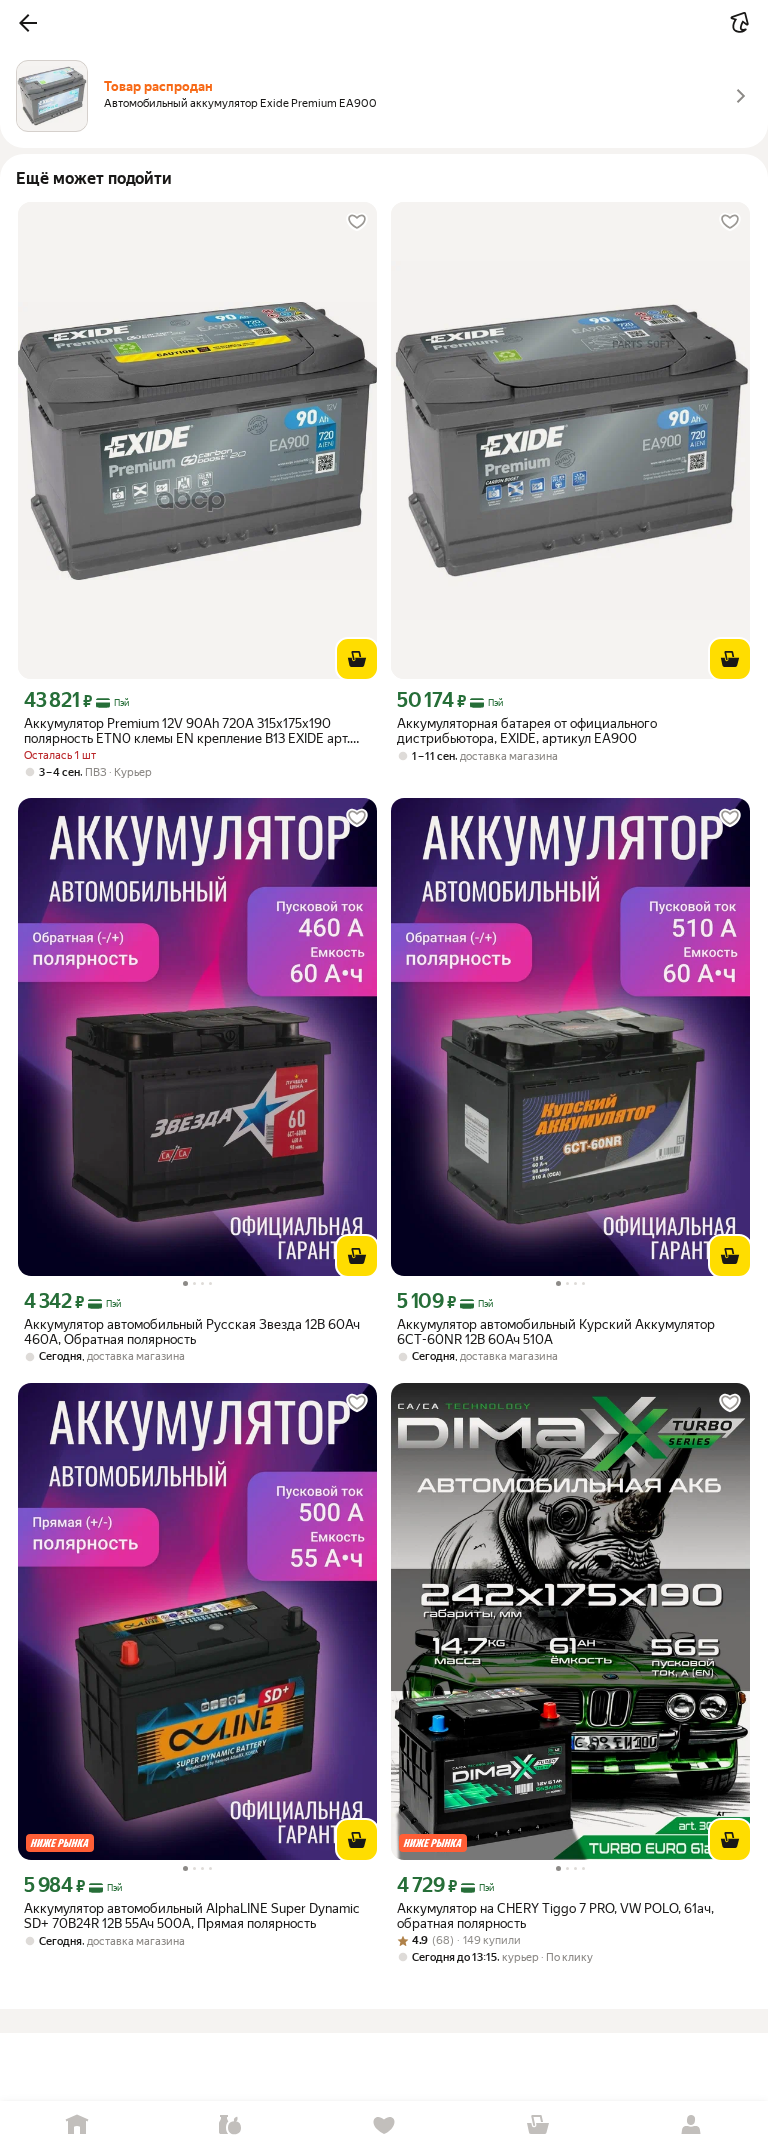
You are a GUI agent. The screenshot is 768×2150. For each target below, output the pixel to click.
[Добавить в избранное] (357, 222)
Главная (77, 2125)
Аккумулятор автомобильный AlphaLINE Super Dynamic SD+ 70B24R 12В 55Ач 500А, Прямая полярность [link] (191, 1916)
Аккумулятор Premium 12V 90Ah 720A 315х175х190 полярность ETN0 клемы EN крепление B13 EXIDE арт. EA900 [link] (187, 731)
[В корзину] (357, 659)
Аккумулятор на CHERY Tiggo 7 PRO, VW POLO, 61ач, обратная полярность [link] (555, 1916)
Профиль (691, 2125)
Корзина (538, 2125)
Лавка (231, 2125)
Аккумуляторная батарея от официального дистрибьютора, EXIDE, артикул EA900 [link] (527, 731)
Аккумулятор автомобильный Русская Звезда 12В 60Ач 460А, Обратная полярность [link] (192, 1332)
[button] (28, 23)
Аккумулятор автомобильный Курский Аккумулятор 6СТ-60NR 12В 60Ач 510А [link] (556, 1332)
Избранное (384, 2125)
